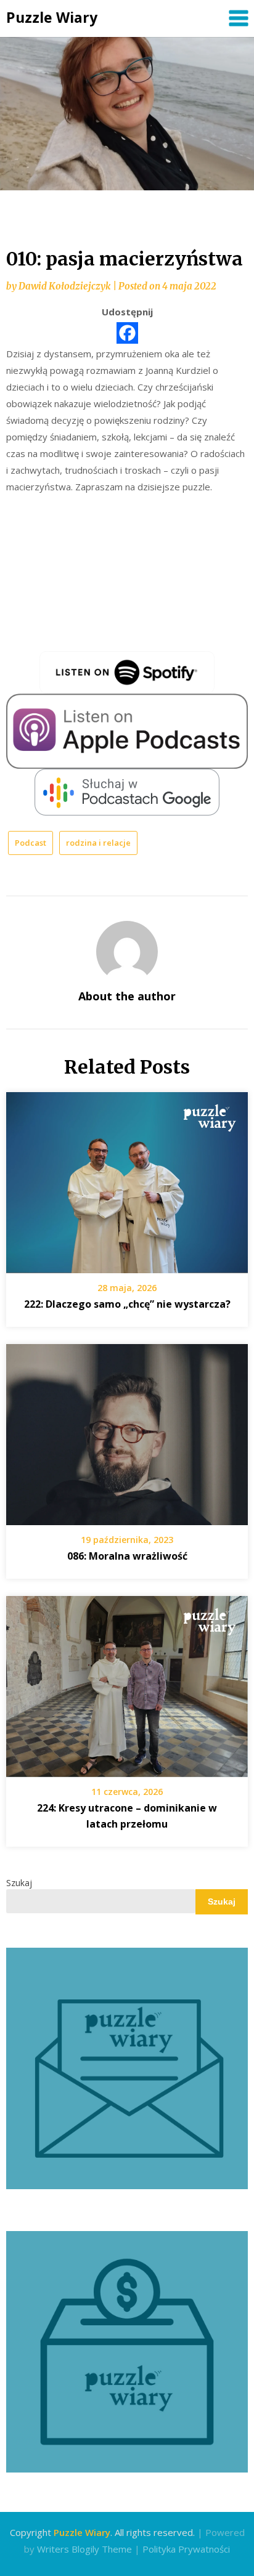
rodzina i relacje (98, 843)
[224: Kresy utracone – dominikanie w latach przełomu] (127, 1682)
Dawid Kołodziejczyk (64, 286)
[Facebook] (127, 333)
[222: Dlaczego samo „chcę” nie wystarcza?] (127, 1178)
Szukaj (19, 1883)
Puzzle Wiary (52, 17)
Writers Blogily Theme (84, 2549)
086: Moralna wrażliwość (127, 1556)
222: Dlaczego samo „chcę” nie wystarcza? (127, 1304)
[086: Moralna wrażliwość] (127, 1430)
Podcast (31, 843)
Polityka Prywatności (186, 2549)
